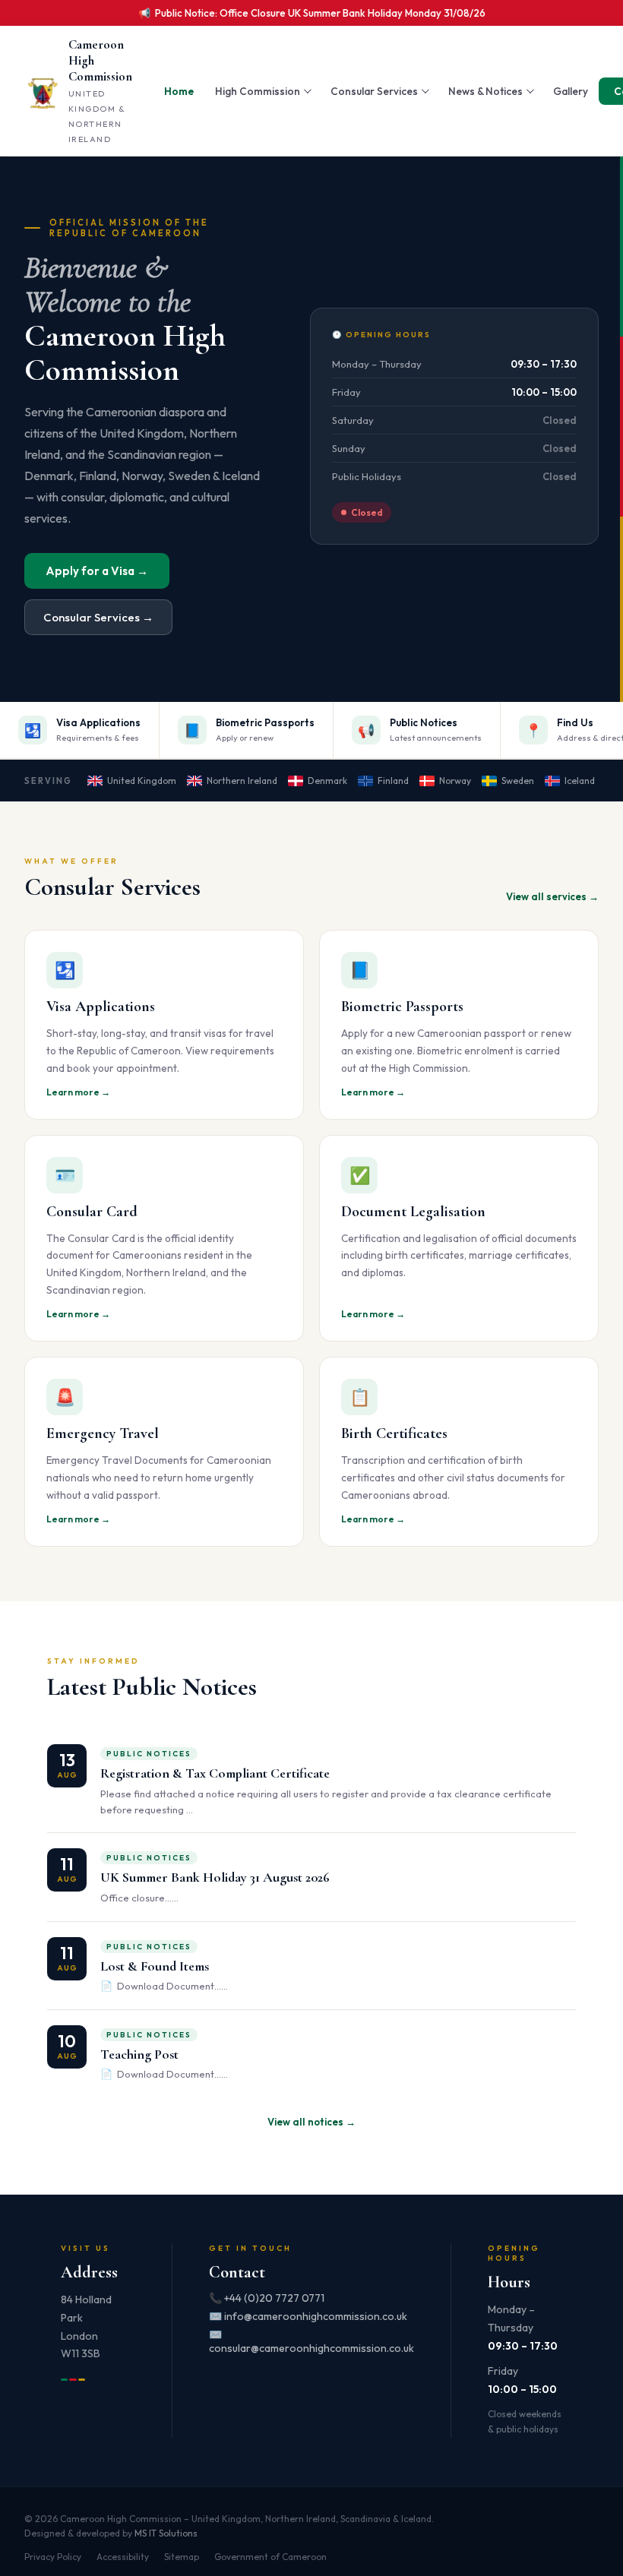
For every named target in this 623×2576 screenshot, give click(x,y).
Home (179, 91)
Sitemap (182, 2557)
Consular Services (374, 91)
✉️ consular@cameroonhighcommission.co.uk (311, 2341)
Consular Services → (98, 617)
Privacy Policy (53, 2557)
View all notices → (311, 2122)
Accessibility (123, 2557)
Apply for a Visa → (97, 571)
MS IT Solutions (166, 2533)
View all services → (552, 896)
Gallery (571, 91)
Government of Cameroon (270, 2557)
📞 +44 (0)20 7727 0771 (267, 2298)
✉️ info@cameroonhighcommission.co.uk (308, 2316)
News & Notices (485, 91)
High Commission (258, 91)
